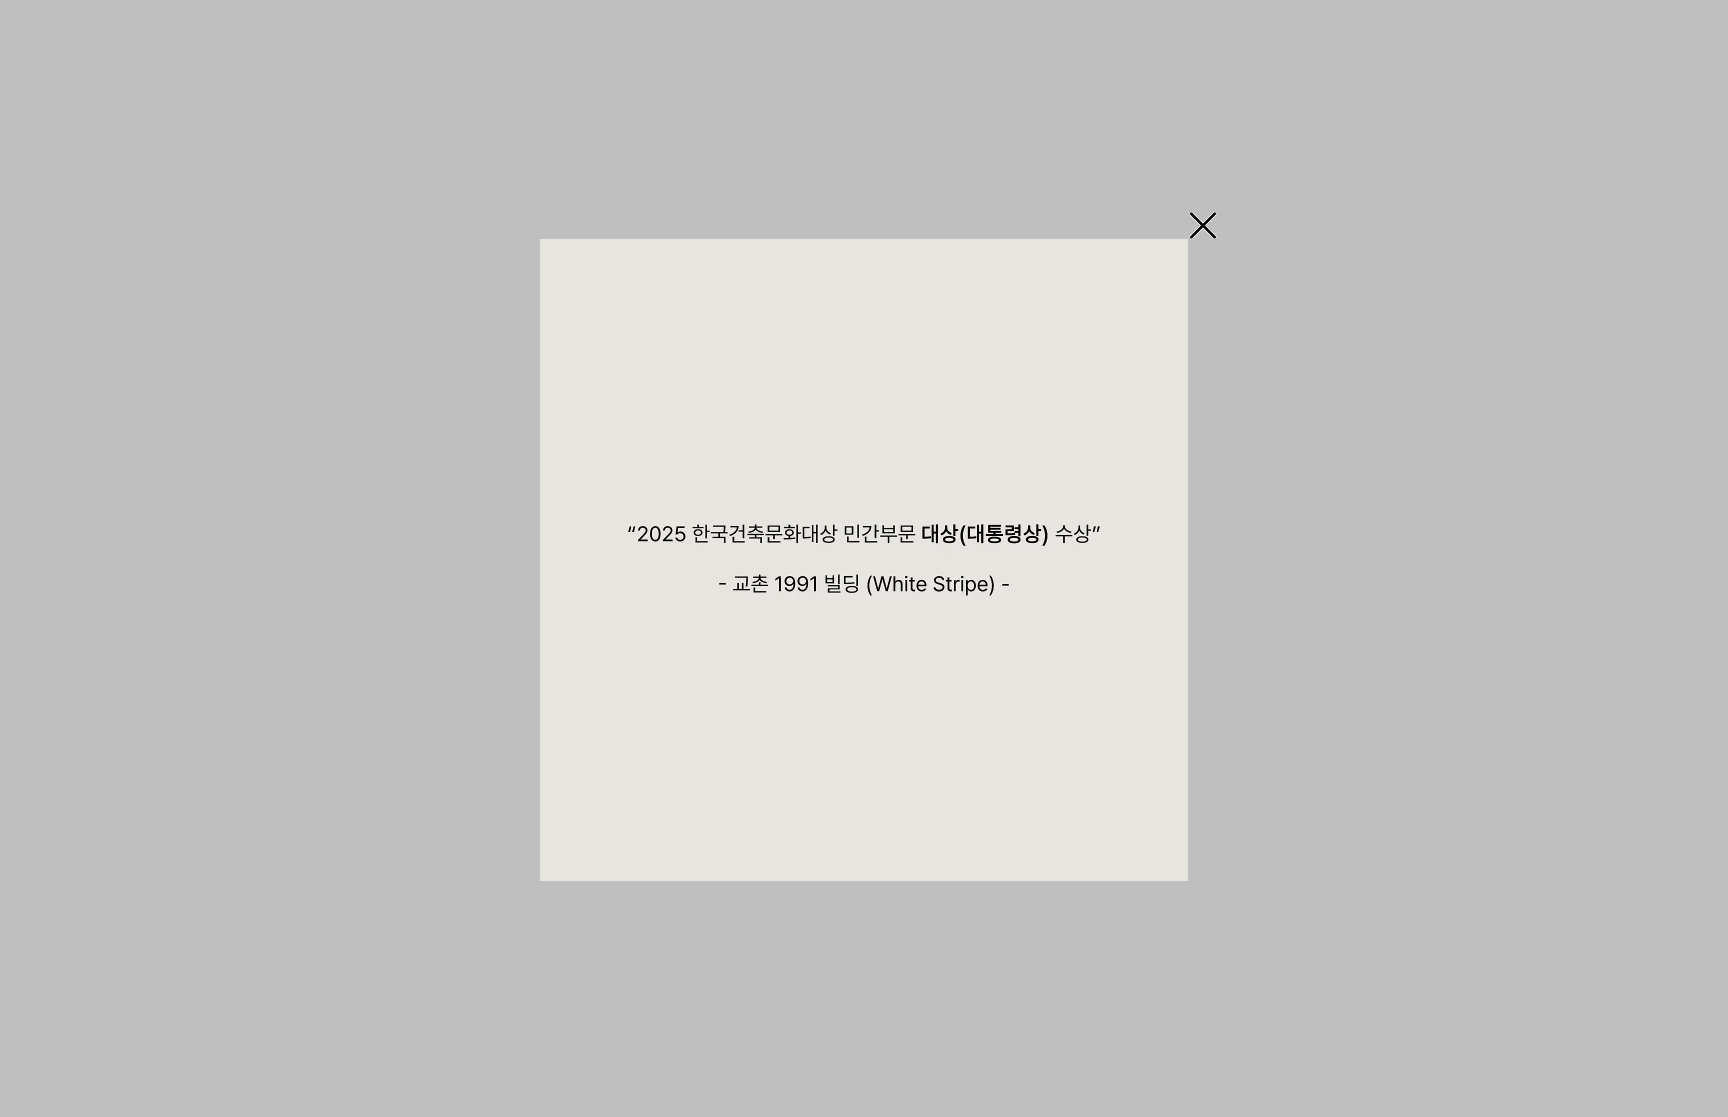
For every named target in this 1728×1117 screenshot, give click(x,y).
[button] (1203, 225)
